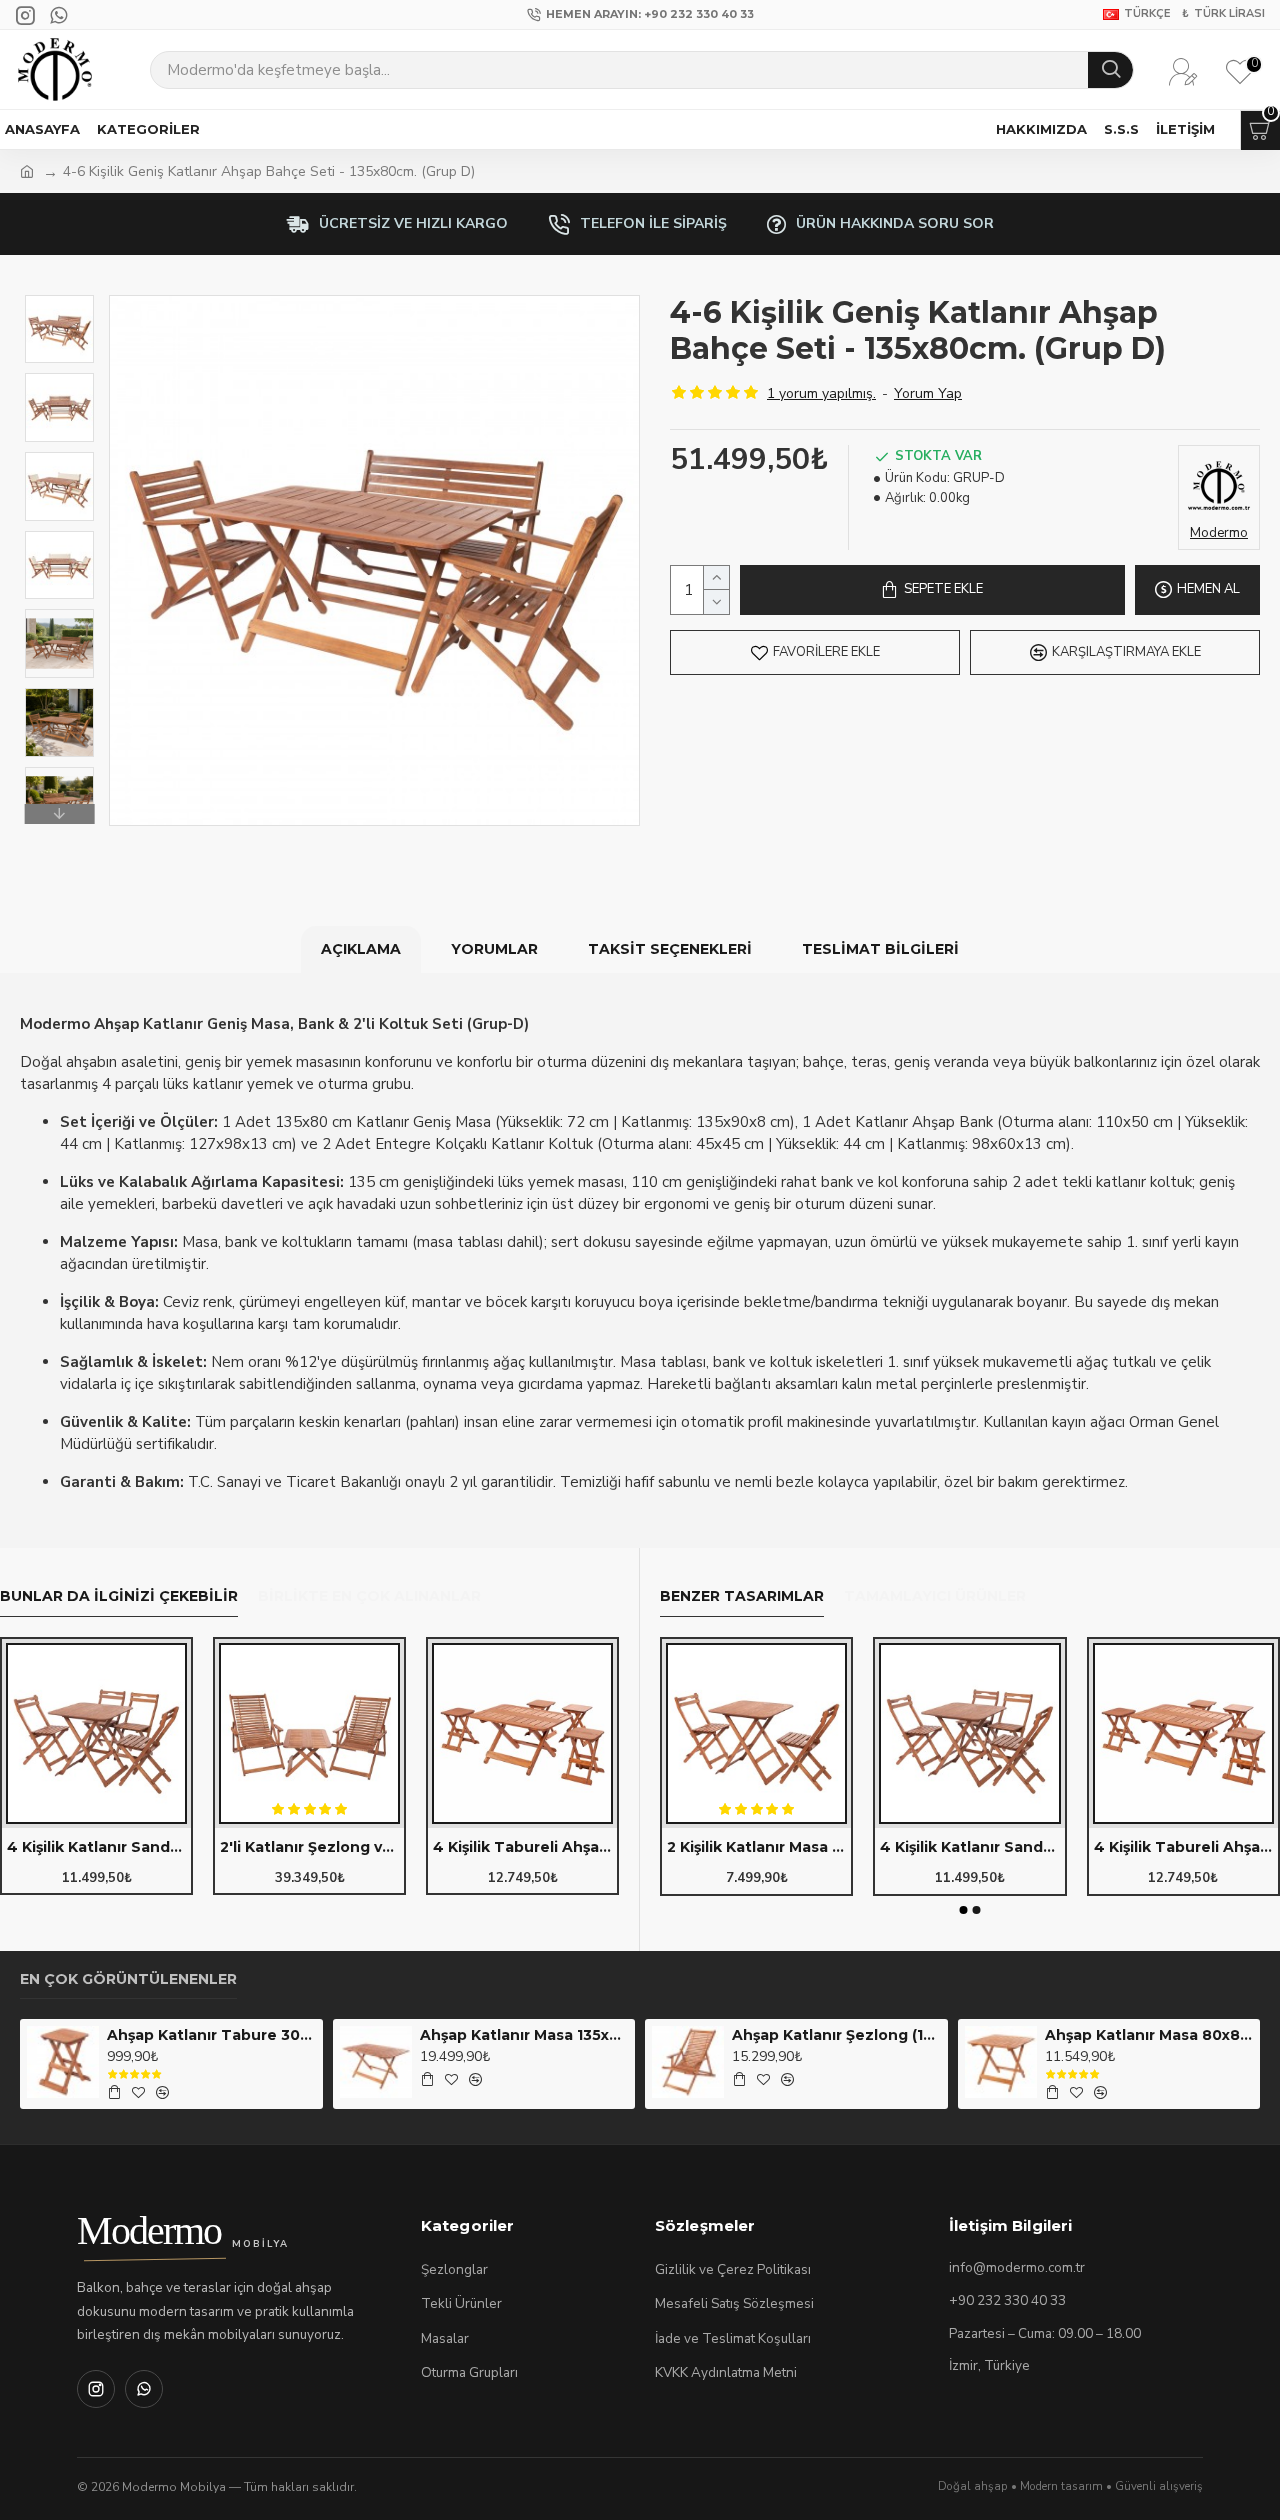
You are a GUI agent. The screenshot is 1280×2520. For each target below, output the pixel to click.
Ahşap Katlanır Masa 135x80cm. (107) (524, 2035)
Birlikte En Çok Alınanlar (369, 1596)
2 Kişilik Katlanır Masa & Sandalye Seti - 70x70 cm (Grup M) (756, 1847)
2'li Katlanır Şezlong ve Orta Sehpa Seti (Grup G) (309, 1847)
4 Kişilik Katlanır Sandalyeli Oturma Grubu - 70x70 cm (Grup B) (96, 1847)
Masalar (445, 2338)
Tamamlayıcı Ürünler (935, 1596)
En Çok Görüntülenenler (128, 1979)
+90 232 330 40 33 (1007, 2300)
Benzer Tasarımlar (742, 1596)
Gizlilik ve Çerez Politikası (733, 2269)
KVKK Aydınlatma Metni (726, 2372)
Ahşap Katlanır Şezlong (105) (836, 2035)
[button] (59, 300)
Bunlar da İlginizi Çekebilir (119, 1596)
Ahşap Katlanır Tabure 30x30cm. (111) (211, 2035)
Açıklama (361, 949)
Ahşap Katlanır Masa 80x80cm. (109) (1149, 2035)
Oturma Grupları (469, 2372)
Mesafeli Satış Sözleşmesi (734, 2303)
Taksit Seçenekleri (670, 949)
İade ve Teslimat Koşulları (733, 2338)
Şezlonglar (454, 2269)
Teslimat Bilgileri (880, 949)
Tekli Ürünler (461, 2303)
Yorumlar (494, 949)
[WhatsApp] (144, 2389)
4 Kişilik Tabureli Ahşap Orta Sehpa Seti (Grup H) (522, 1847)
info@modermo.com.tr (1017, 2267)
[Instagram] (96, 2389)
